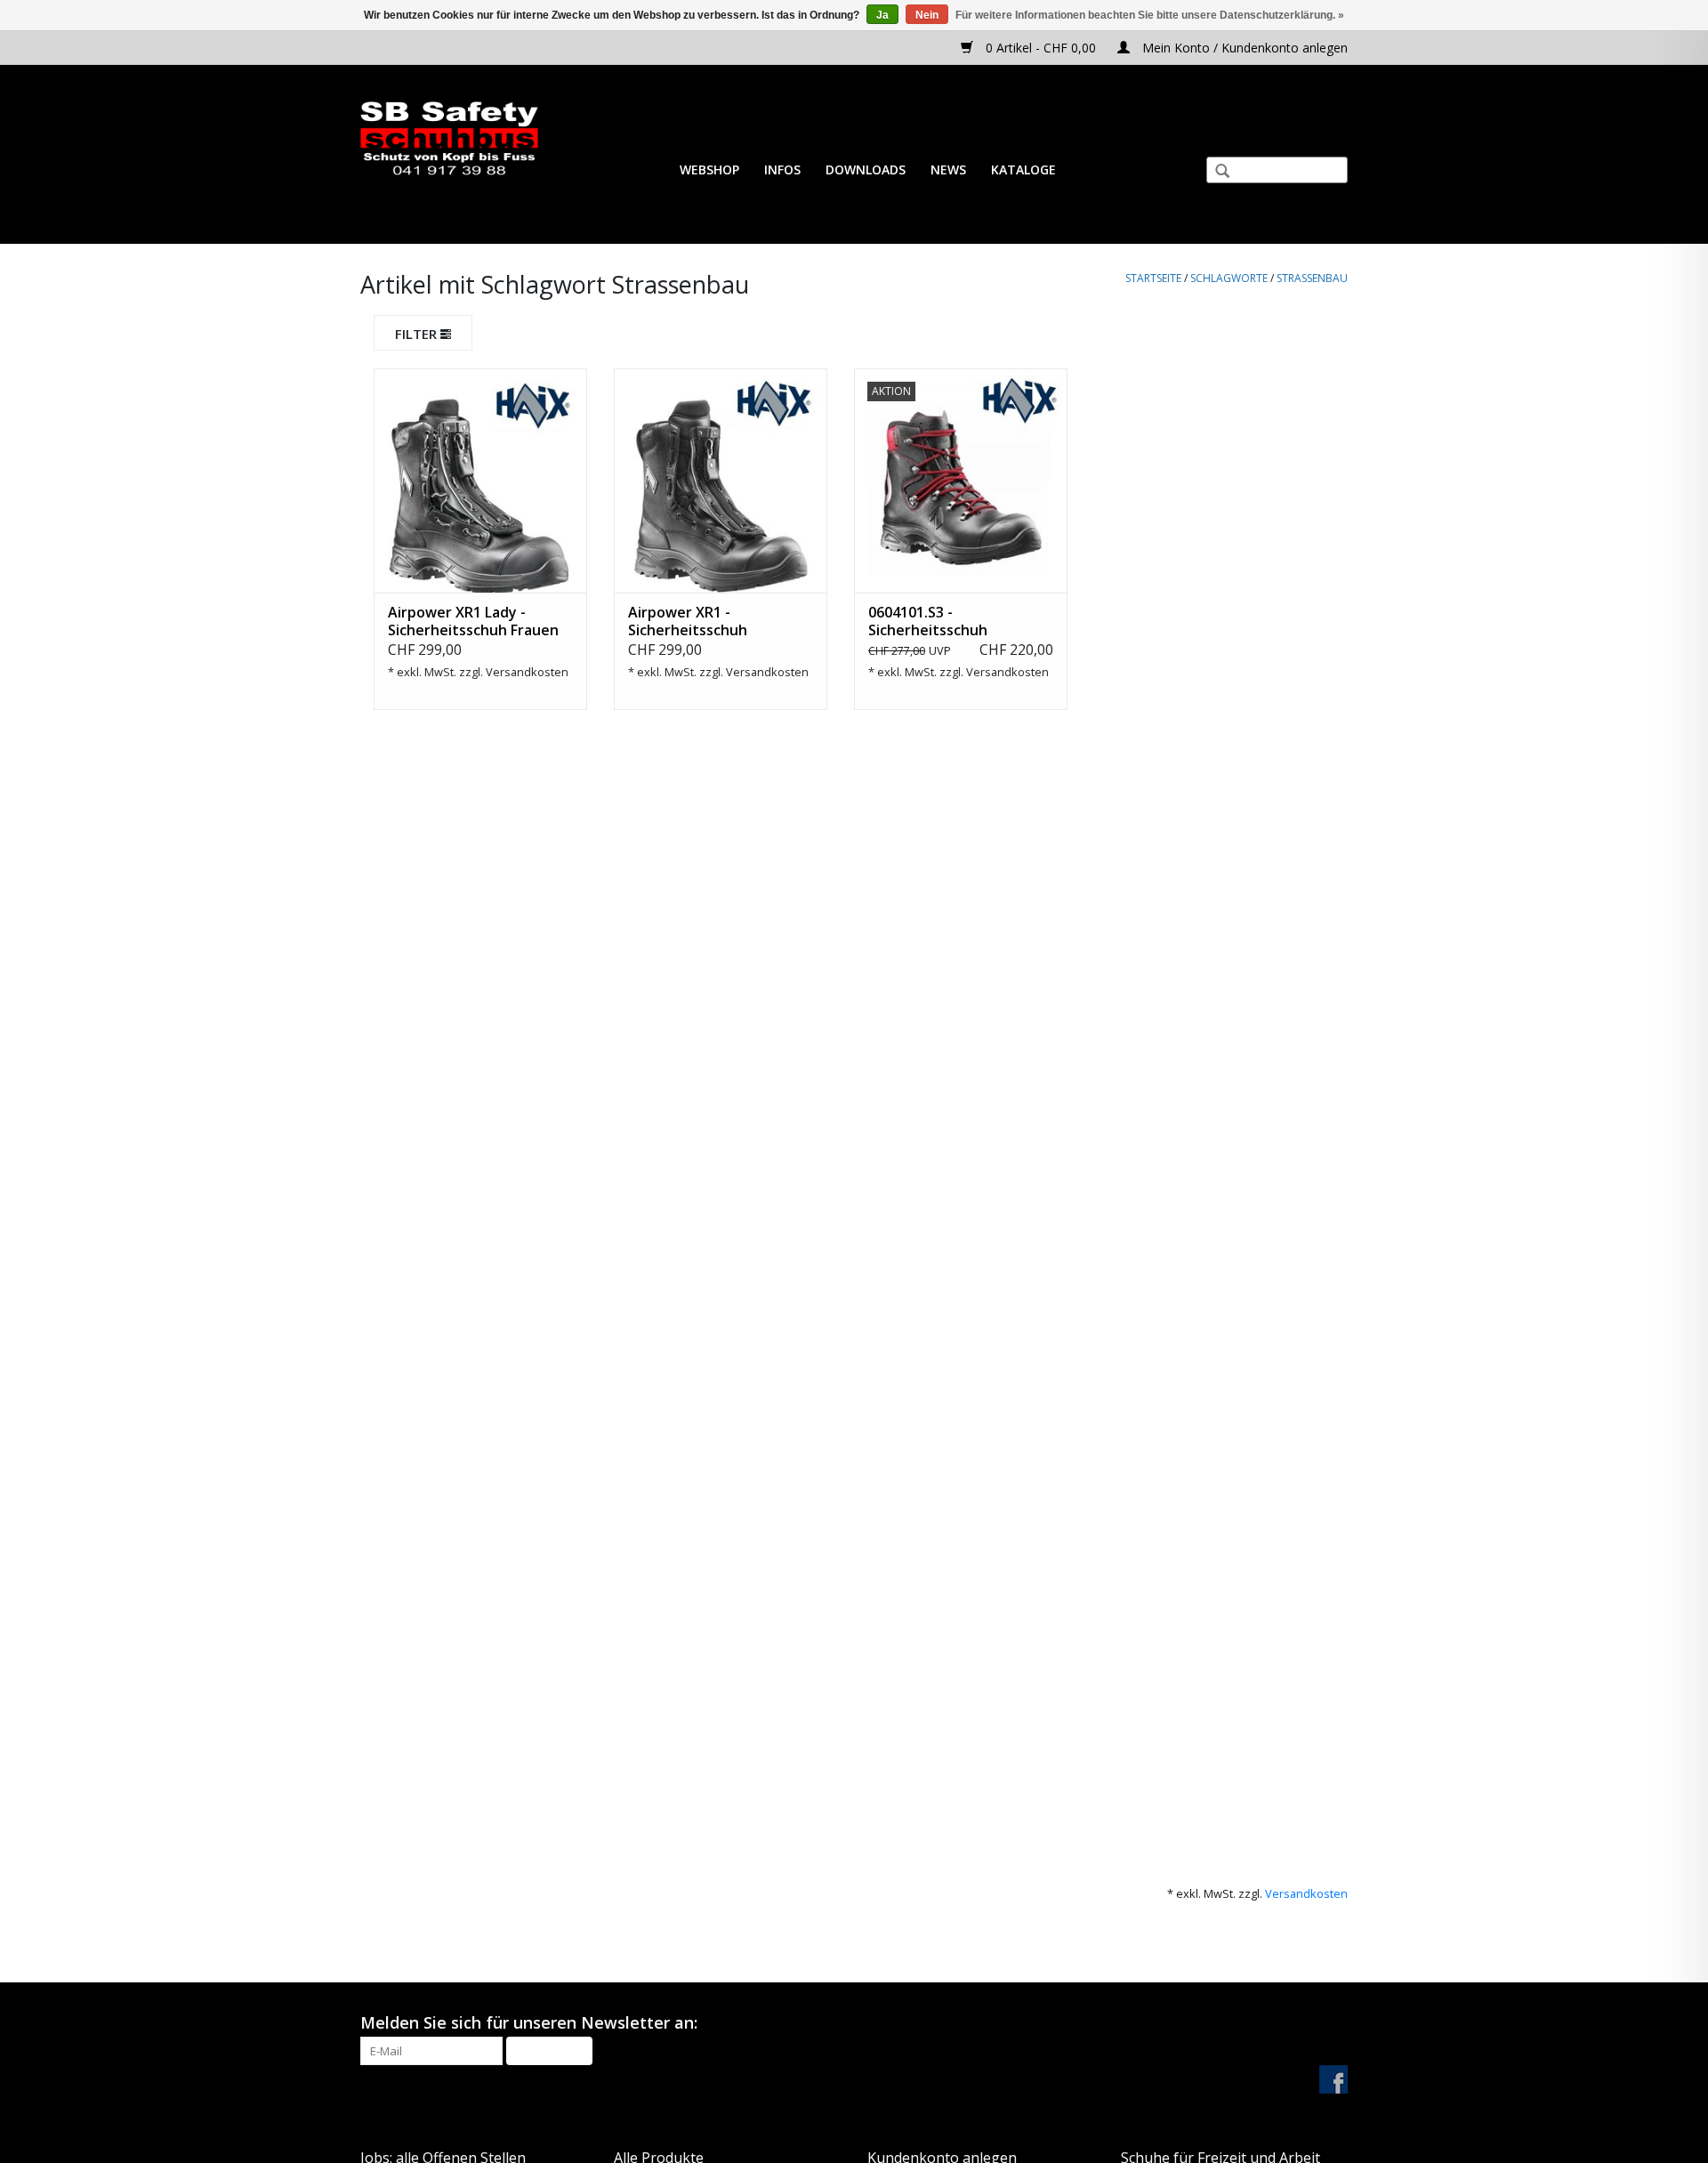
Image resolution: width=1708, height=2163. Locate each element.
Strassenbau (1312, 278)
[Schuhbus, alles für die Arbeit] (449, 139)
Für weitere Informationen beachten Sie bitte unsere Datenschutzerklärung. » (1150, 15)
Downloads (866, 169)
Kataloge (1023, 169)
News (948, 169)
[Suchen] (1215, 173)
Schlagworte (1229, 278)
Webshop (709, 169)
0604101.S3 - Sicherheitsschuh (928, 621)
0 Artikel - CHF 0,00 (1041, 48)
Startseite (1153, 278)
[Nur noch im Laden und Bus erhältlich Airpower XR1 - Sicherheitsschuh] (721, 480)
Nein (927, 15)
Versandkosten (527, 672)
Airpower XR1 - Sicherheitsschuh (688, 621)
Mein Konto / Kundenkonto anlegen (1243, 48)
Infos (782, 169)
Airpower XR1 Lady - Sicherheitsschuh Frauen (473, 621)
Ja (882, 15)
